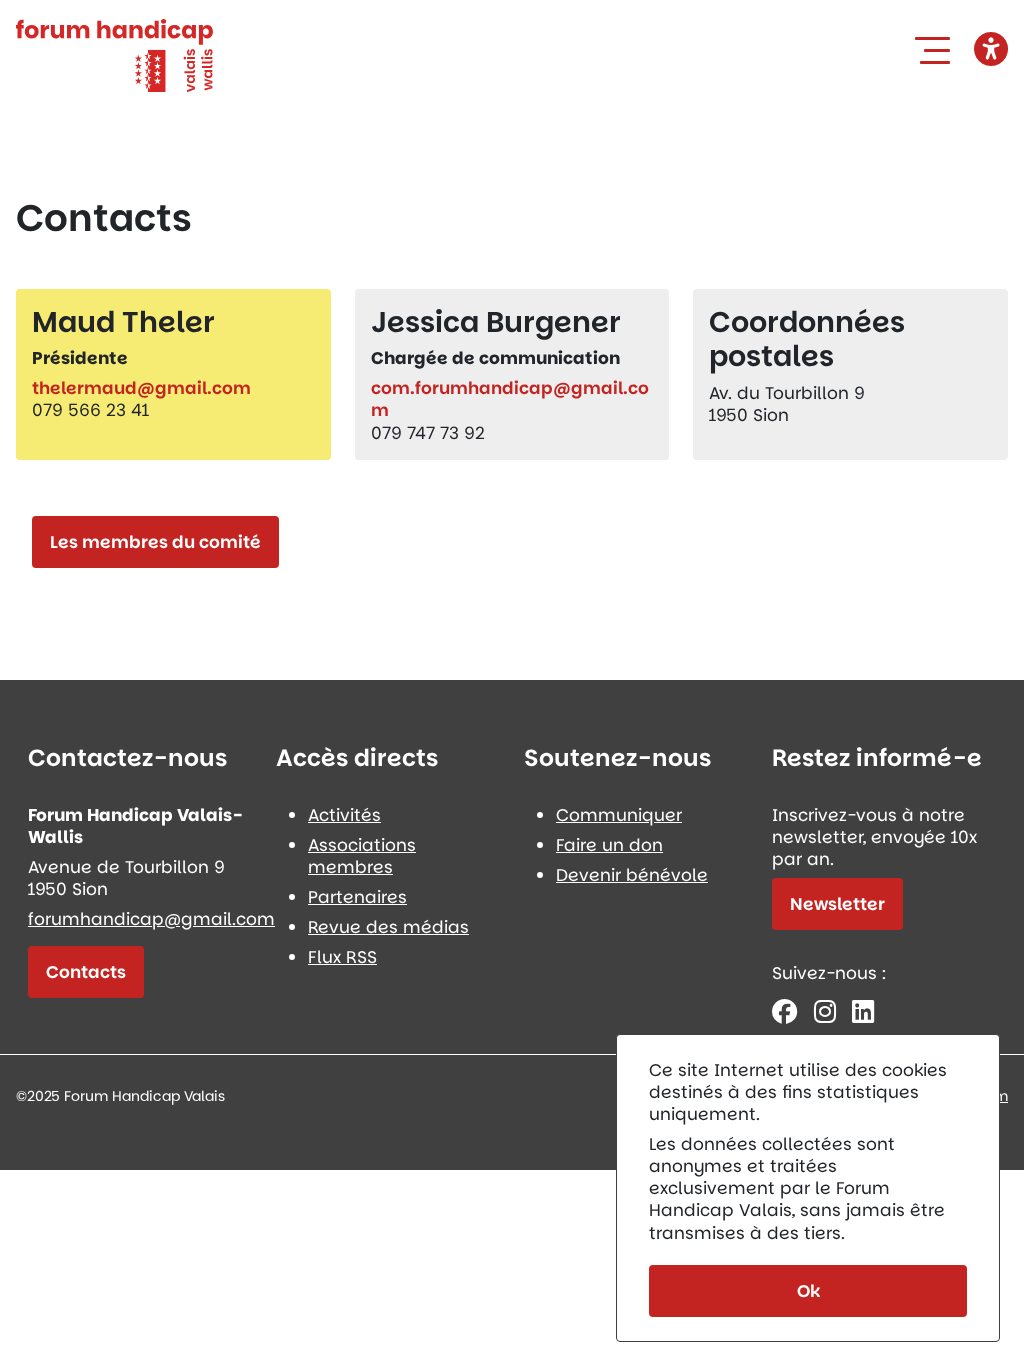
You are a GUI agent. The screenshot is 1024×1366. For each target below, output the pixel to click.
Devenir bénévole (632, 875)
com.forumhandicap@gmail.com (510, 399)
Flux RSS (342, 957)
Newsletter (837, 904)
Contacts (86, 972)
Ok (808, 1291)
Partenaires (357, 897)
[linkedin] (863, 1011)
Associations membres (362, 856)
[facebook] (785, 1011)
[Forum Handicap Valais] (114, 54)
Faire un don (609, 845)
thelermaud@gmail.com (141, 388)
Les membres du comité (155, 542)
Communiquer (619, 815)
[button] (936, 50)
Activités (344, 815)
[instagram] (825, 1011)
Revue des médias (388, 927)
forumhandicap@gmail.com (151, 919)
